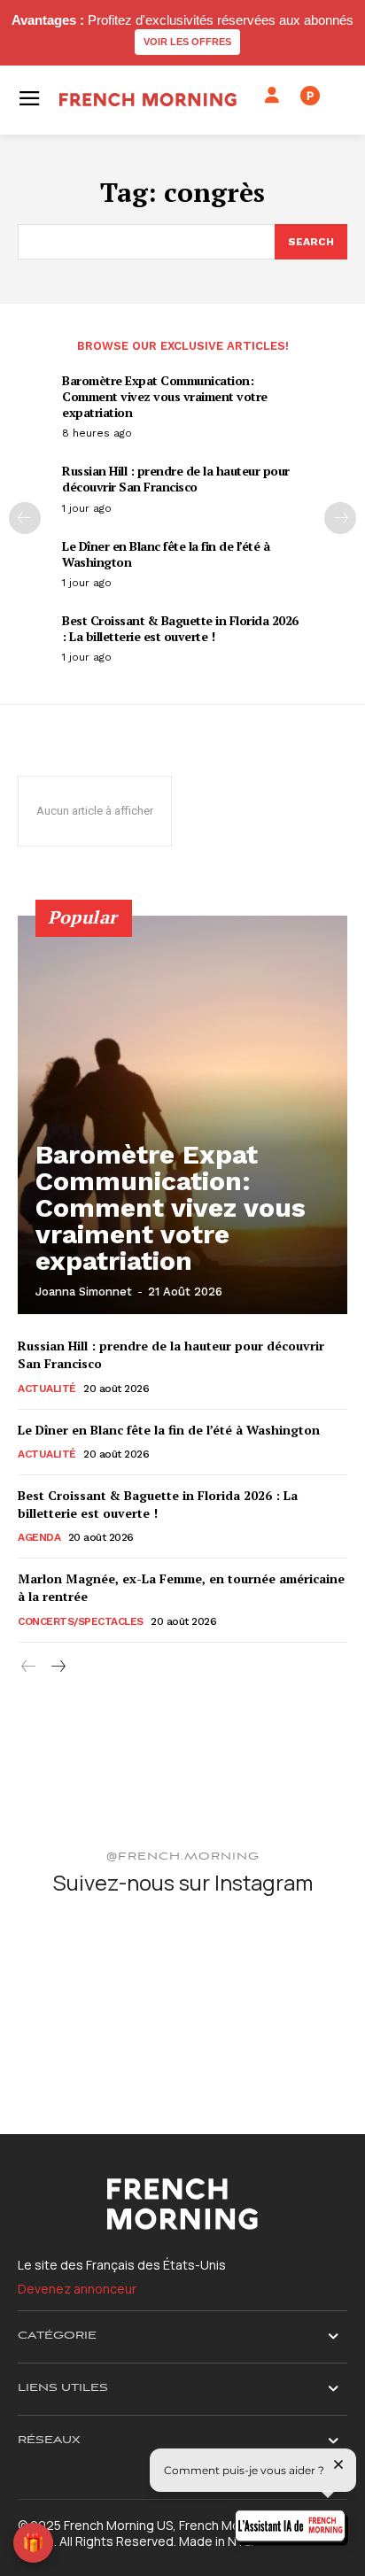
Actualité (47, 1389)
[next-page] (340, 518)
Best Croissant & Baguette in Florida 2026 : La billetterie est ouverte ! (180, 628)
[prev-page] (25, 518)
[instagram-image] (71, 1966)
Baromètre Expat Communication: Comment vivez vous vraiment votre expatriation (165, 396)
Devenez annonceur (77, 2289)
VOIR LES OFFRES (187, 42)
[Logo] (148, 100)
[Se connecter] (272, 96)
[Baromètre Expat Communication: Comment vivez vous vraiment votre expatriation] (182, 1115)
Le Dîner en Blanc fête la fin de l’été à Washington (166, 554)
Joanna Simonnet (84, 1292)
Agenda (39, 1537)
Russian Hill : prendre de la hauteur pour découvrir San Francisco (176, 479)
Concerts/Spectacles (81, 1621)
